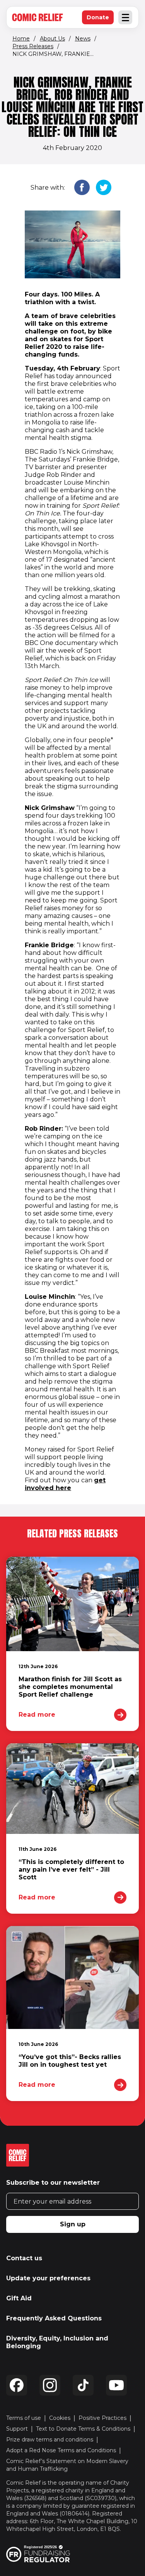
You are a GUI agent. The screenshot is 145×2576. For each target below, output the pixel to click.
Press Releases (33, 46)
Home (21, 39)
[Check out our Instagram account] (50, 2385)
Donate (100, 19)
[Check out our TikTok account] (83, 2385)
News (83, 39)
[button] (82, 188)
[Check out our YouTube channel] (116, 2385)
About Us (52, 39)
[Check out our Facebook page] (17, 2385)
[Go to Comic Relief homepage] (38, 17)
